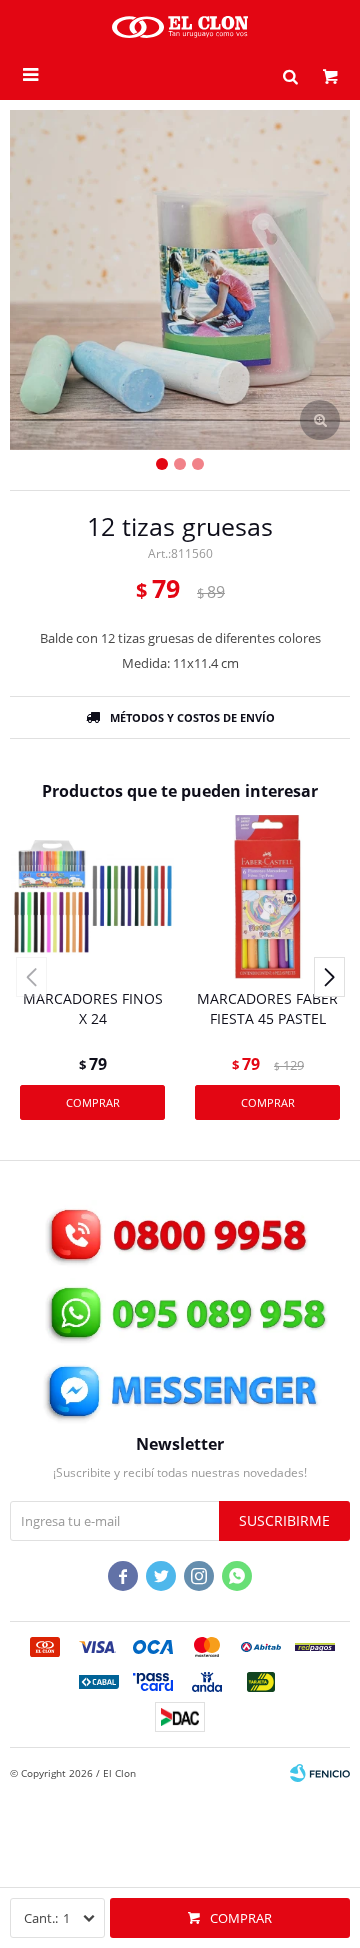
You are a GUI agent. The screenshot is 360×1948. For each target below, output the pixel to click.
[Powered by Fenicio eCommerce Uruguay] (320, 1773)
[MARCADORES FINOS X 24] (92, 896)
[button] (290, 75)
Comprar (241, 1918)
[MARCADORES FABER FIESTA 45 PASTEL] (267, 896)
